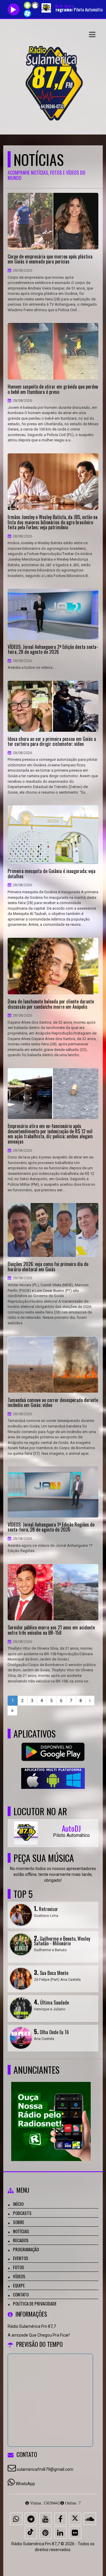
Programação (26, 2249)
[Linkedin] (60, 2533)
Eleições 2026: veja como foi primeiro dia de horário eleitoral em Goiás (48, 1267)
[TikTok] (31, 2533)
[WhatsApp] (16, 2519)
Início (18, 2204)
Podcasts (22, 2213)
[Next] (90, 1701)
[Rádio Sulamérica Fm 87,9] (51, 2111)
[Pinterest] (46, 2533)
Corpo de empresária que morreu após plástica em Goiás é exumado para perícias (50, 259)
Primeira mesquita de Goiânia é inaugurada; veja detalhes (52, 874)
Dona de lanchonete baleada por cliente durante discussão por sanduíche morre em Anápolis (51, 1004)
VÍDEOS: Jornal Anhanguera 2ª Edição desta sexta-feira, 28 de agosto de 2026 (53, 650)
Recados (21, 2240)
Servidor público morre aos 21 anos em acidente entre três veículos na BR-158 (51, 1630)
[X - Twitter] (75, 2519)
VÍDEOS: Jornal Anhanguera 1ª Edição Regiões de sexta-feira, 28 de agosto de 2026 (51, 1527)
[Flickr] (75, 2533)
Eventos (21, 2258)
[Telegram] (31, 2519)
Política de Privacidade (35, 2303)
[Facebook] (60, 2519)
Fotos (19, 2267)
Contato (21, 2294)
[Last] (12, 1711)
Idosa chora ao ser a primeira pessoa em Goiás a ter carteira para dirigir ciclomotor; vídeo (52, 742)
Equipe (19, 2285)
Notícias (21, 2231)
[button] (92, 35)
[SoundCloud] (90, 2519)
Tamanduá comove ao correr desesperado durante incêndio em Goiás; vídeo (53, 1403)
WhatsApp (25, 2484)
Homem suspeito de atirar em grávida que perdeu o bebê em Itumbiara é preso (53, 389)
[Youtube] (46, 2519)
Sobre (19, 2222)
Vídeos (19, 2276)
